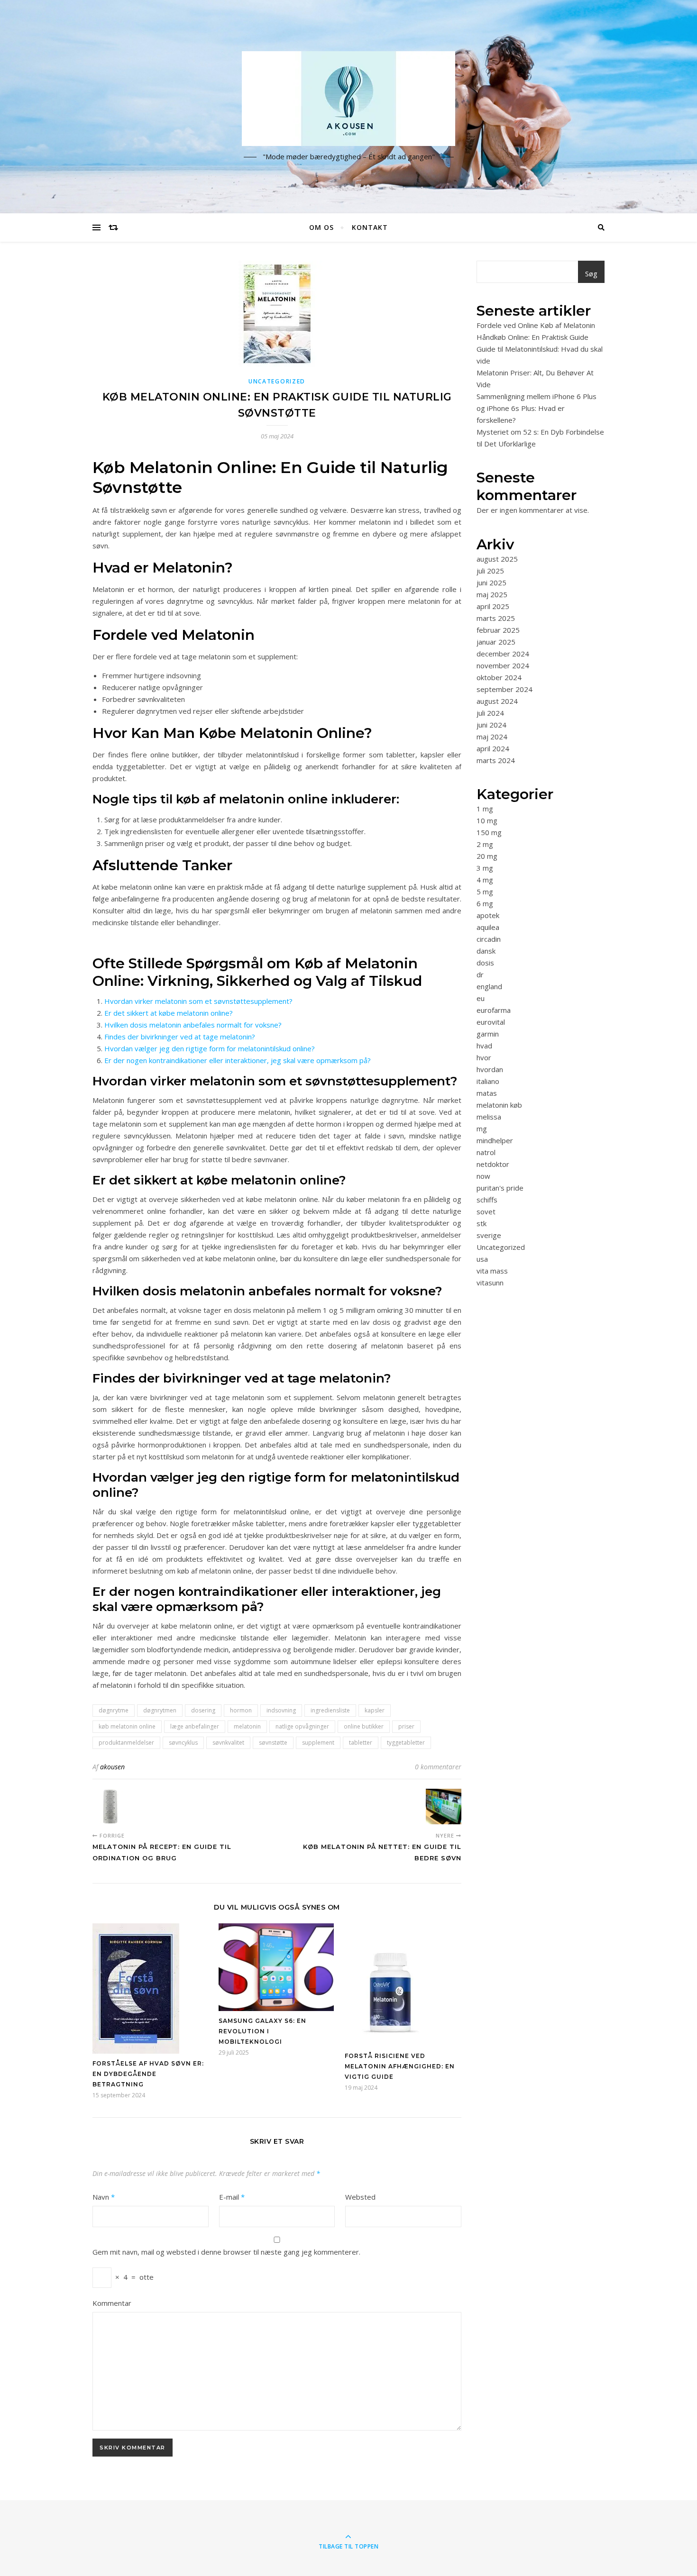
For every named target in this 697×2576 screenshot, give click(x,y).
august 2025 (497, 559)
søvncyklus (183, 1743)
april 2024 (493, 748)
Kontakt (370, 227)
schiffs (487, 1200)
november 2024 (503, 665)
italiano (488, 1081)
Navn (104, 2197)
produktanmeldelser (126, 1743)
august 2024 (497, 701)
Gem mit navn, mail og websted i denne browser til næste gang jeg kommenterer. (226, 2252)
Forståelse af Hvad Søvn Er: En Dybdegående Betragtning (148, 2074)
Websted (360, 2197)
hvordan (490, 1069)
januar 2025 (496, 642)
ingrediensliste (330, 1710)
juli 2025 (490, 571)
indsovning (281, 1710)
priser (406, 1726)
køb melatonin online (127, 1726)
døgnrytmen (160, 1710)
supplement (318, 1743)
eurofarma (494, 1010)
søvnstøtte (273, 1743)
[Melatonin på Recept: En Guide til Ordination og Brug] (110, 1807)
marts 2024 (496, 760)
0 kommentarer (438, 1767)
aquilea (488, 927)
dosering (203, 1710)
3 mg (485, 868)
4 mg (485, 880)
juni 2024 (491, 725)
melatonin (247, 1726)
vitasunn (490, 1283)
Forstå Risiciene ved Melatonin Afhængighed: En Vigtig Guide (400, 2066)
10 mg (487, 820)
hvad (484, 1046)
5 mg (485, 892)
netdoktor (493, 1164)
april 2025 (493, 606)
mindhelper (495, 1140)
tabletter (361, 1743)
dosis (485, 963)
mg (482, 1129)
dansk (486, 951)
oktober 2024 (499, 677)
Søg (591, 273)
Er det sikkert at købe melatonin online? (169, 1013)
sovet (486, 1211)
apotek (488, 915)
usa (482, 1259)
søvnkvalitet (228, 1743)
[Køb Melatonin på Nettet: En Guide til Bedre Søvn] (444, 1807)
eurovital (491, 1022)
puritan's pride (500, 1188)
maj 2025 (492, 594)
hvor (484, 1057)
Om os (321, 227)
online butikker (364, 1726)
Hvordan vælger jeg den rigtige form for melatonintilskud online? (210, 1048)
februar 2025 (498, 630)
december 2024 (503, 654)
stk (481, 1223)
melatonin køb (499, 1105)
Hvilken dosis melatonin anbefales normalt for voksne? (193, 1025)
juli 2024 (490, 713)
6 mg (485, 903)
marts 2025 (496, 618)
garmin (488, 1034)
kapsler (375, 1710)
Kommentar (112, 2303)
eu (481, 998)
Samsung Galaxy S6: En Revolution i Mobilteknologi (262, 2031)
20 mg (487, 856)
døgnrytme (114, 1710)
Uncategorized (277, 381)
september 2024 (504, 689)
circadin (489, 939)
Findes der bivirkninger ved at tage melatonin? (180, 1037)
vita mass (492, 1271)
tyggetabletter (406, 1743)
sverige (489, 1235)
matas (487, 1093)
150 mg (489, 832)
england (489, 986)
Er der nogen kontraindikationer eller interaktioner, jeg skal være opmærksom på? (238, 1060)
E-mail (232, 2197)
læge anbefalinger (195, 1726)
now (483, 1176)
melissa (489, 1117)
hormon (241, 1710)
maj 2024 (492, 737)
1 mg (485, 809)
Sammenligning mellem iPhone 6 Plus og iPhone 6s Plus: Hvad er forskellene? (537, 408)
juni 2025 (491, 583)
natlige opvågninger (302, 1726)
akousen (112, 1767)
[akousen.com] (348, 99)
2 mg (485, 844)
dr (480, 974)
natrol (486, 1152)
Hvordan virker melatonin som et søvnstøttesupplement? (198, 1001)
